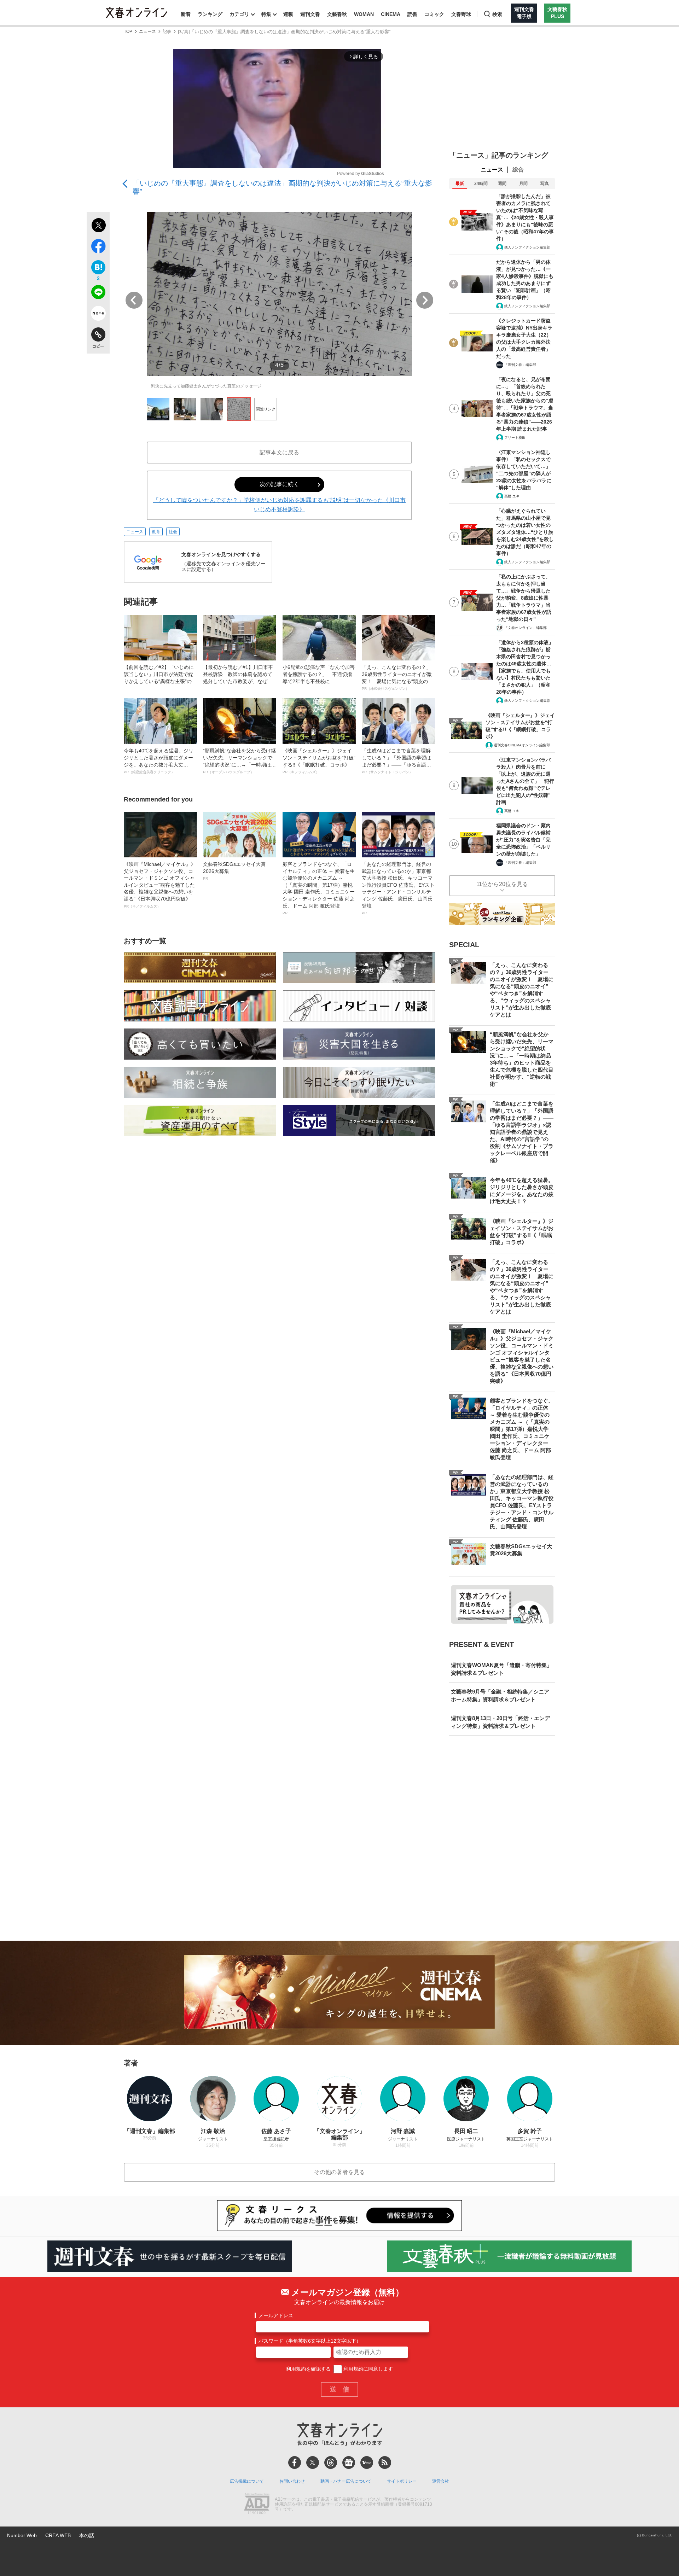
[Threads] (331, 2463)
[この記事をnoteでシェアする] (98, 315)
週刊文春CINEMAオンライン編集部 (522, 745)
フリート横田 (515, 438)
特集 (266, 14)
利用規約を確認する (308, 2369)
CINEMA (391, 14)
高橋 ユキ (512, 496)
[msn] (367, 2463)
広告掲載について (247, 2481)
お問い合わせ (292, 2481)
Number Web (22, 2535)
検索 (497, 14)
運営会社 (441, 2481)
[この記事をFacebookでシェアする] (98, 247)
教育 (156, 532)
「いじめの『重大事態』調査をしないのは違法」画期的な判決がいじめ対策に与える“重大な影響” (282, 187)
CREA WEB (58, 2535)
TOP (128, 32)
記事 (167, 32)
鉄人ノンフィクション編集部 (527, 247)
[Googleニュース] (349, 2463)
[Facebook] (295, 2463)
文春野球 (461, 14)
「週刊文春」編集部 (520, 365)
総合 (518, 170)
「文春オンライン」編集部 (526, 628)
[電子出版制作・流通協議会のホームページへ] (257, 2505)
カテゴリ (239, 14)
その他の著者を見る (339, 2172)
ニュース (147, 32)
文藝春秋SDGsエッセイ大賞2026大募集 (234, 871)
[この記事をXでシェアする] (98, 226)
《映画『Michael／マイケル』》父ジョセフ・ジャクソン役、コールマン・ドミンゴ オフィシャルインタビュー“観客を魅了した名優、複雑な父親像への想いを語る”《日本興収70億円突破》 (160, 885)
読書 (412, 14)
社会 (173, 532)
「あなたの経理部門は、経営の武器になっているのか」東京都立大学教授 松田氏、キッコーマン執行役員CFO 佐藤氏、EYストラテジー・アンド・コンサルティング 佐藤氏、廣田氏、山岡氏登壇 (398, 888)
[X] (313, 2463)
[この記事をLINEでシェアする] (98, 293)
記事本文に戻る (279, 452)
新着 (186, 14)
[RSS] (385, 2463)
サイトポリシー (402, 2481)
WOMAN (364, 14)
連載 (288, 14)
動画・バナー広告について (346, 2481)
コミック (434, 14)
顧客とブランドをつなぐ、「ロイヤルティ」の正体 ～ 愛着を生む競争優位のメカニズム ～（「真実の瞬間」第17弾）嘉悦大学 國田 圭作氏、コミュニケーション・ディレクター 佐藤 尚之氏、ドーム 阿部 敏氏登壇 (319, 888)
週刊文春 (310, 14)
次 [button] (425, 300)
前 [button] (134, 300)
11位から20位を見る (502, 884)
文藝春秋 (337, 14)
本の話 (87, 2535)
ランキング (210, 14)
